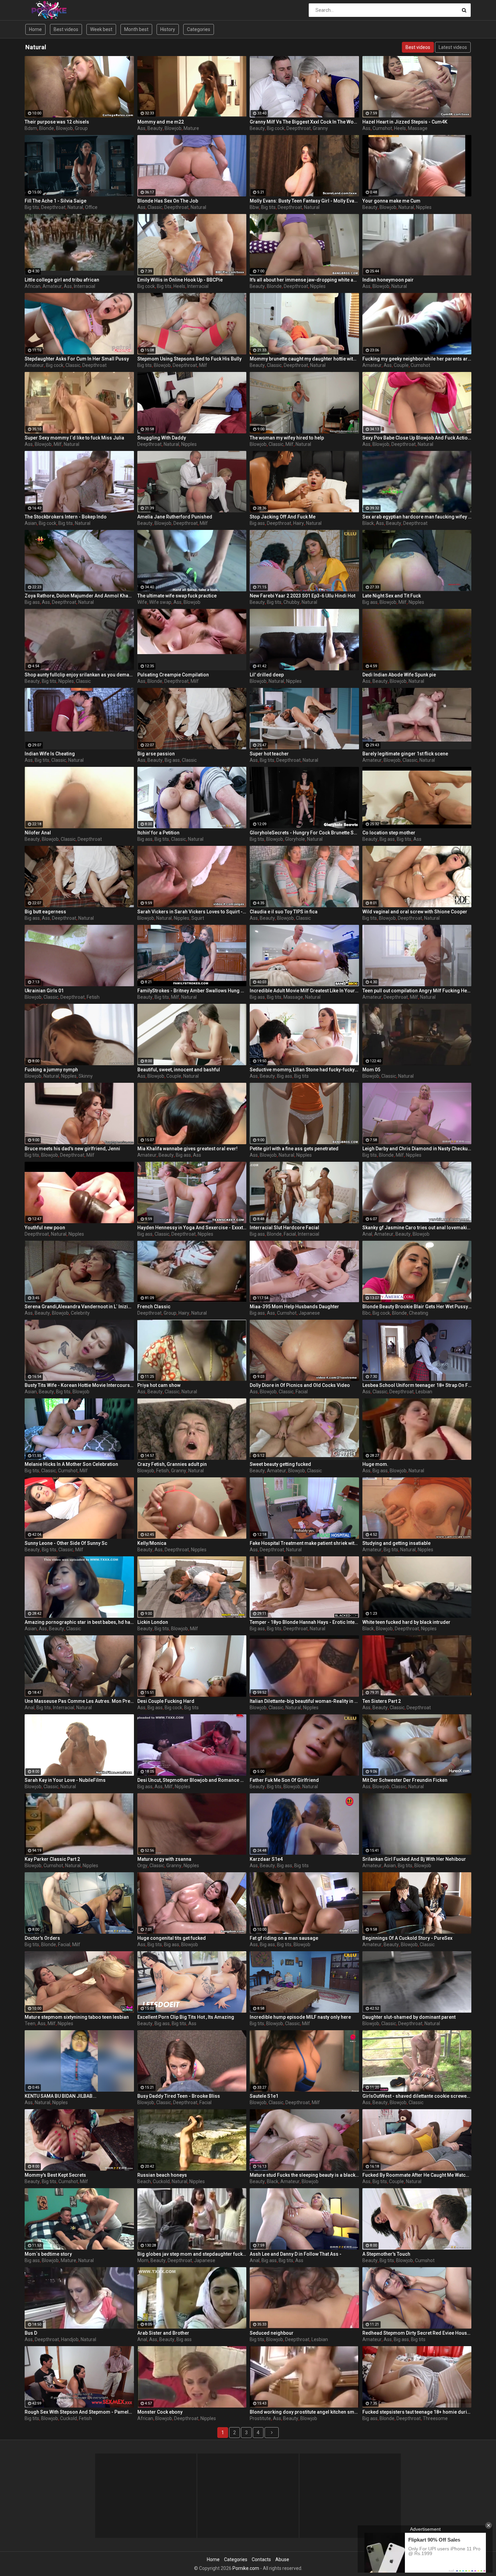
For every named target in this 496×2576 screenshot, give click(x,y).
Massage (418, 128)
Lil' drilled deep (267, 675)
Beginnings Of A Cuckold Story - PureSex (407, 1938)
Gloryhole (295, 839)
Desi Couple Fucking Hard (166, 1701)
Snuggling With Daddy (162, 438)
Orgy (142, 1866)
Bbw (254, 207)
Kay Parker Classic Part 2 (52, 1859)
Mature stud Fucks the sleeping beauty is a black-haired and (304, 2175)
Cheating (419, 1313)
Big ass (257, 523)
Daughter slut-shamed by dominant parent (409, 2017)
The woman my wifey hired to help (287, 438)
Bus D (31, 2333)
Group (81, 128)
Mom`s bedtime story (48, 2254)
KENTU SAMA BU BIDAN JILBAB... (61, 2096)
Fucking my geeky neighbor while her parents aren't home (417, 359)
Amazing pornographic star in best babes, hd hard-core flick (79, 1622)
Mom (143, 2260)
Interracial (85, 286)
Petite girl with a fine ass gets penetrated (294, 1149)
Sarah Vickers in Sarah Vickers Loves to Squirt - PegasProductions (192, 912)
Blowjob (64, 128)
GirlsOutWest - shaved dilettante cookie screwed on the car (417, 2096)
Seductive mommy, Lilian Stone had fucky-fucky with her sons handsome (304, 1070)
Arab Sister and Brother (163, 2333)
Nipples (424, 207)
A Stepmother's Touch (386, 2254)
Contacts (261, 2559)
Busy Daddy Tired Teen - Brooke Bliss (179, 2096)
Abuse (282, 2559)
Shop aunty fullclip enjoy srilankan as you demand (79, 675)
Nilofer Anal (38, 833)
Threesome (435, 2418)
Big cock (276, 128)
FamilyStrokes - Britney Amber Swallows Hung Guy (192, 991)
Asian (31, 523)
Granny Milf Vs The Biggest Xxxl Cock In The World (304, 122)
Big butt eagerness (45, 912)
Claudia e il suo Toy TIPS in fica (284, 912)
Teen (30, 2023)
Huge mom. (375, 1464)
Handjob (70, 2339)
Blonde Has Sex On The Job (168, 201)
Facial (290, 1234)
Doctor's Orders (42, 1938)
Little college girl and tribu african (62, 280)
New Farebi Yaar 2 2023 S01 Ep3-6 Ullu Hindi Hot (302, 596)
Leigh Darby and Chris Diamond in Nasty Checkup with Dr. (417, 1149)
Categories (199, 29)
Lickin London (153, 1622)
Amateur (52, 286)
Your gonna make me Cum (391, 201)
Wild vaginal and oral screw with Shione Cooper (415, 912)
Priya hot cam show (159, 1385)
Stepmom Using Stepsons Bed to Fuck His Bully (189, 359)
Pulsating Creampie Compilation (173, 675)
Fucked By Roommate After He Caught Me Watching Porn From (417, 2175)
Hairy (299, 523)
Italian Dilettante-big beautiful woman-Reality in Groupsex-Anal (304, 1701)
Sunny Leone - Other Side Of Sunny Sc (66, 1543)
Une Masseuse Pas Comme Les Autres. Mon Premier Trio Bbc (79, 1701)
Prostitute (260, 2418)
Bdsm (31, 128)
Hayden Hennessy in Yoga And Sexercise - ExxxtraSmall (192, 1228)
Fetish (93, 997)
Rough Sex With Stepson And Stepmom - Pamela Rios (79, 2412)
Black (368, 523)
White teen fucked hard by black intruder (406, 1622)
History (168, 29)
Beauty (155, 128)
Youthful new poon (45, 1228)
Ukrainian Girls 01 (44, 991)
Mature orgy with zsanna (164, 1859)
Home (35, 29)
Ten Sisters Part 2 (382, 1701)
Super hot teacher (269, 754)
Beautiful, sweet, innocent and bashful (179, 1070)
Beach (144, 2181)
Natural (75, 207)
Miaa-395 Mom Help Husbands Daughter (294, 1307)
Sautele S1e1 (264, 2096)
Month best (136, 29)
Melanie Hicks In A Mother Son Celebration (71, 1464)
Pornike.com (246, 2568)
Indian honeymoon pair (388, 280)
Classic (155, 207)
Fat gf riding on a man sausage (284, 1938)
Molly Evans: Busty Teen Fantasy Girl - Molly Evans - (304, 201)
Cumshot (382, 128)
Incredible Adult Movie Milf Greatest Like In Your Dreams (304, 991)
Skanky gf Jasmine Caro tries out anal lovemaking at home (417, 1228)
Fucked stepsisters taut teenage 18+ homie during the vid (417, 2412)
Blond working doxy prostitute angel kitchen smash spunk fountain (304, 2412)
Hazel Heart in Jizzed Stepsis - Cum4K (405, 122)
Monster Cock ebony (160, 2412)
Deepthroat (299, 128)
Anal (367, 1234)
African (33, 286)
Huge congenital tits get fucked (172, 1938)
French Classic (154, 1307)
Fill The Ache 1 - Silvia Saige (56, 201)
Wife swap (160, 602)
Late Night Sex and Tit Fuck (392, 596)
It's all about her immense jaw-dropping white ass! (304, 280)
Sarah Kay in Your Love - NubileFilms (65, 1780)
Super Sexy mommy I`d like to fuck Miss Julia (74, 438)
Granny (320, 128)
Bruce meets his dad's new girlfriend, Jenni (72, 1149)
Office (91, 207)
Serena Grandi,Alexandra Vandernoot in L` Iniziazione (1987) (79, 1307)
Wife (142, 602)
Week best (101, 29)
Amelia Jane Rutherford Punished (175, 517)
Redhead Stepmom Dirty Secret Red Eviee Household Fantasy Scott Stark (417, 2333)
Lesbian (424, 1392)
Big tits (32, 207)
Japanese (309, 1313)
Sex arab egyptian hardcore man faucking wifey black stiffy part (417, 517)
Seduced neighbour (272, 2333)
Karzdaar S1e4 (266, 1859)
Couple (401, 365)
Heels (400, 128)
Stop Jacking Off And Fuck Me (283, 517)
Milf (203, 365)
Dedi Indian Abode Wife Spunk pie (399, 675)
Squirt (198, 918)
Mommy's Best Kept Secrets (55, 2175)
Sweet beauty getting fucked (280, 1464)
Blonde (47, 128)
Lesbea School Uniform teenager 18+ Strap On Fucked (417, 1385)
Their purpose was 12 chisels (57, 122)
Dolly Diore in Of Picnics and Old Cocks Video (300, 1385)
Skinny (86, 1076)
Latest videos (453, 47)
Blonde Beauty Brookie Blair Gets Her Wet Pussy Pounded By (417, 1307)
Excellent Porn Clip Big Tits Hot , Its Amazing (186, 2017)
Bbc (366, 1313)
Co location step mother (389, 833)
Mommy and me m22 (161, 122)
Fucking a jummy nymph (51, 1070)
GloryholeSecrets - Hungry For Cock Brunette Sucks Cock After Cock (304, 833)
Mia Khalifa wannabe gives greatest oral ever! (187, 1149)
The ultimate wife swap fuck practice (177, 596)
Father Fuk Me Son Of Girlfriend (284, 1780)
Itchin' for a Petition (158, 833)
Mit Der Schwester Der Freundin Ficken (405, 1780)
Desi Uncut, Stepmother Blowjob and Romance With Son (192, 1780)
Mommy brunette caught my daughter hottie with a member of (304, 359)
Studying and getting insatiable (396, 1543)
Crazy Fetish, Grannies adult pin (172, 1464)
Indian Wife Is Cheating (50, 754)
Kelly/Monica (152, 1543)
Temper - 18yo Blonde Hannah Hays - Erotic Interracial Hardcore (304, 1622)
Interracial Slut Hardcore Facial (284, 1228)
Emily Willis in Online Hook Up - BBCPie (180, 280)
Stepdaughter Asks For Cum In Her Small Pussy (77, 359)
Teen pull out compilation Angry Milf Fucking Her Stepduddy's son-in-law (417, 991)
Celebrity (80, 1313)
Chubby (292, 602)
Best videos (66, 29)
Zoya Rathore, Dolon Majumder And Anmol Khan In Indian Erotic (79, 596)
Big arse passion (156, 754)
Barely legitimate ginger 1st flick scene (405, 754)
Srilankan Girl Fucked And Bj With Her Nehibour (414, 1859)
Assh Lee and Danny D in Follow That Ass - (296, 2254)
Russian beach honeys (162, 2175)
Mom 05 (371, 1070)
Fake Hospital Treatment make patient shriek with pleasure (304, 1543)
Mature (191, 128)
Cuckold (161, 2181)
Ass (141, 128)
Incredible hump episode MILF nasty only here (300, 2017)
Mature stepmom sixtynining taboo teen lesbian (77, 2017)
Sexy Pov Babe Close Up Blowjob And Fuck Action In (417, 438)
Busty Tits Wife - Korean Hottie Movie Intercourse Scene (79, 1385)
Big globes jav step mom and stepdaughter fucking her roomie (192, 2254)
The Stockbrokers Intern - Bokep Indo (66, 517)
